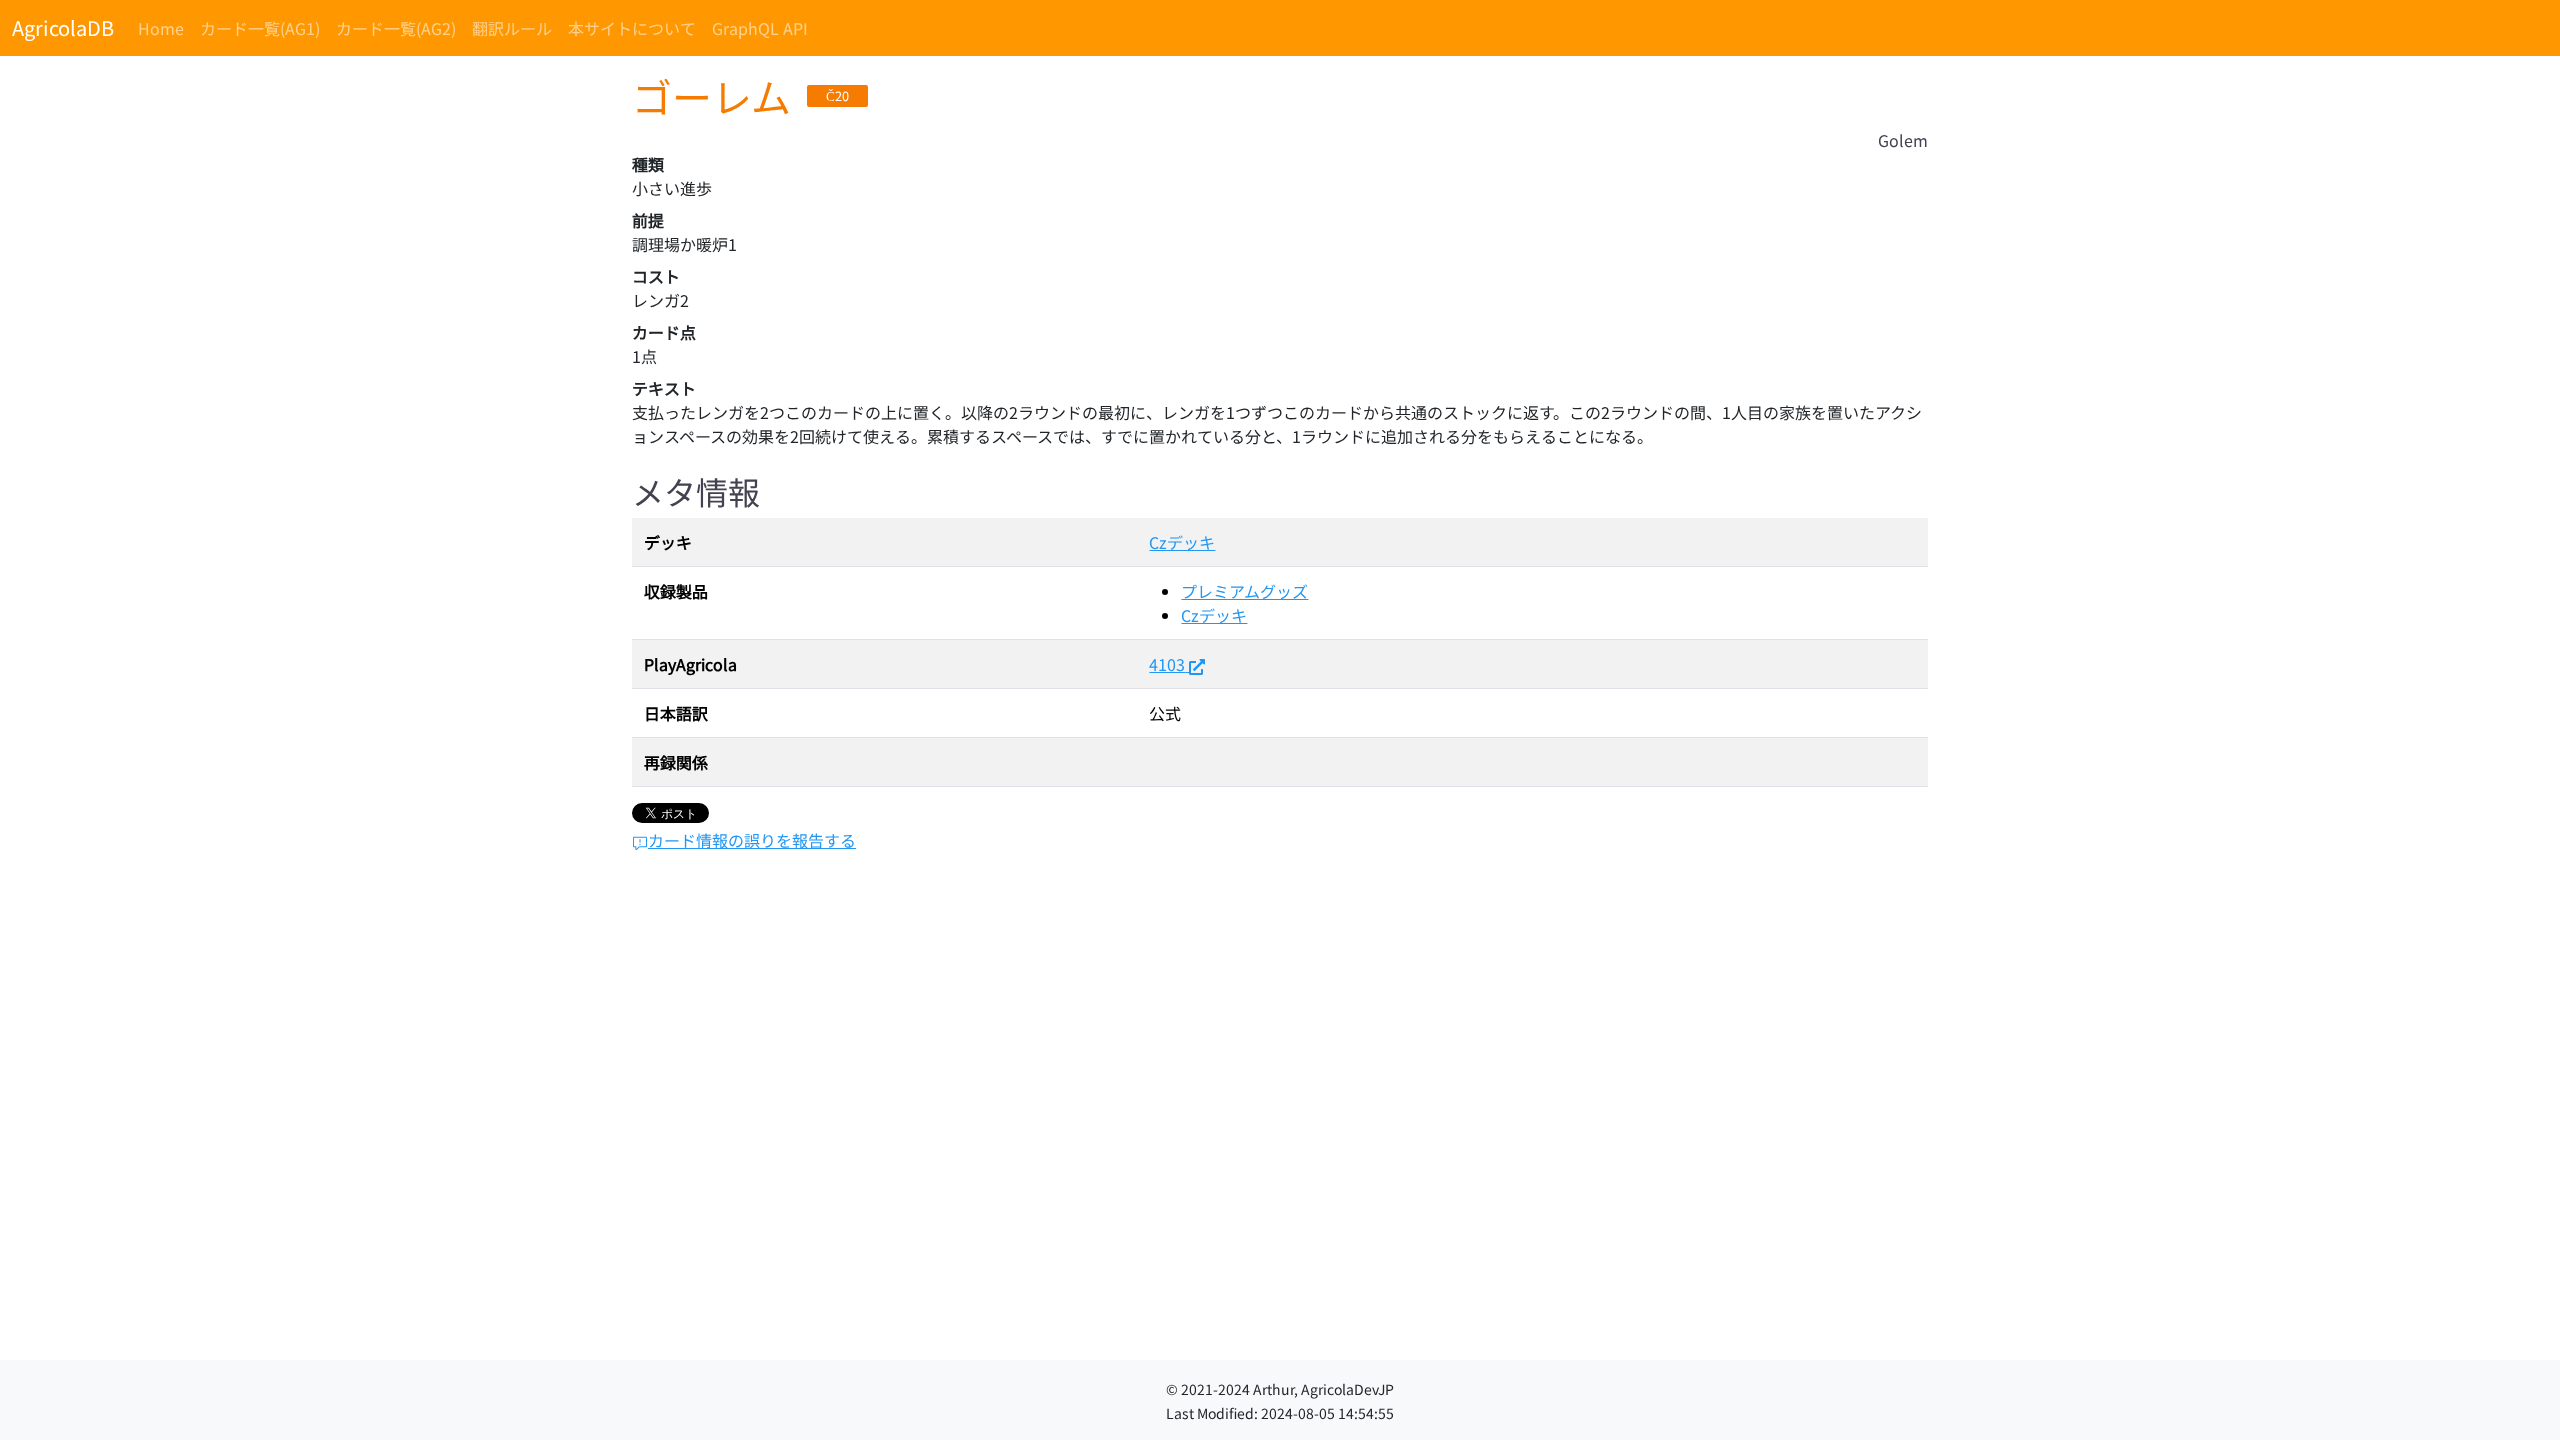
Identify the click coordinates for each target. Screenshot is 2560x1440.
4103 (1167, 664)
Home (161, 28)
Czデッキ (1182, 542)
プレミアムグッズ (1244, 591)
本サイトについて (632, 28)
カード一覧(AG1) (260, 28)
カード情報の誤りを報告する (752, 840)
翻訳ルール (512, 28)
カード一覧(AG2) (396, 28)
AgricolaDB (63, 27)
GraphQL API (760, 28)
